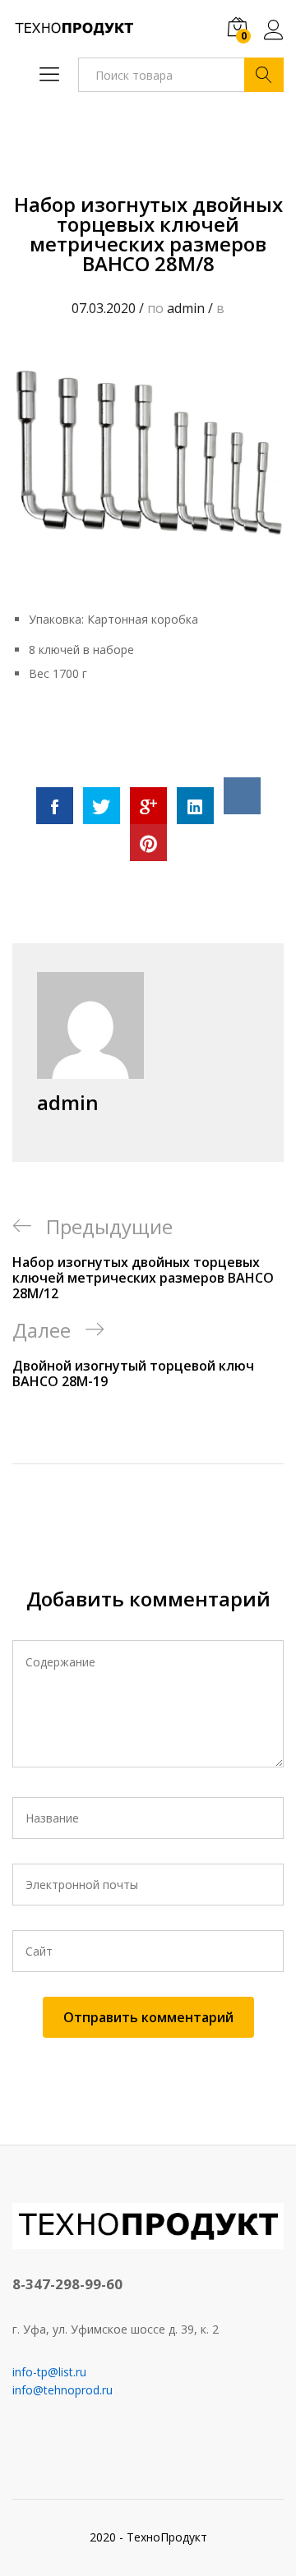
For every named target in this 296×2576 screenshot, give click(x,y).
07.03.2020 (104, 308)
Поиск (264, 75)
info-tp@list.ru (49, 2372)
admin (186, 308)
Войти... (274, 39)
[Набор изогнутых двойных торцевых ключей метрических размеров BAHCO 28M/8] (55, 806)
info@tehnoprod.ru (62, 2390)
